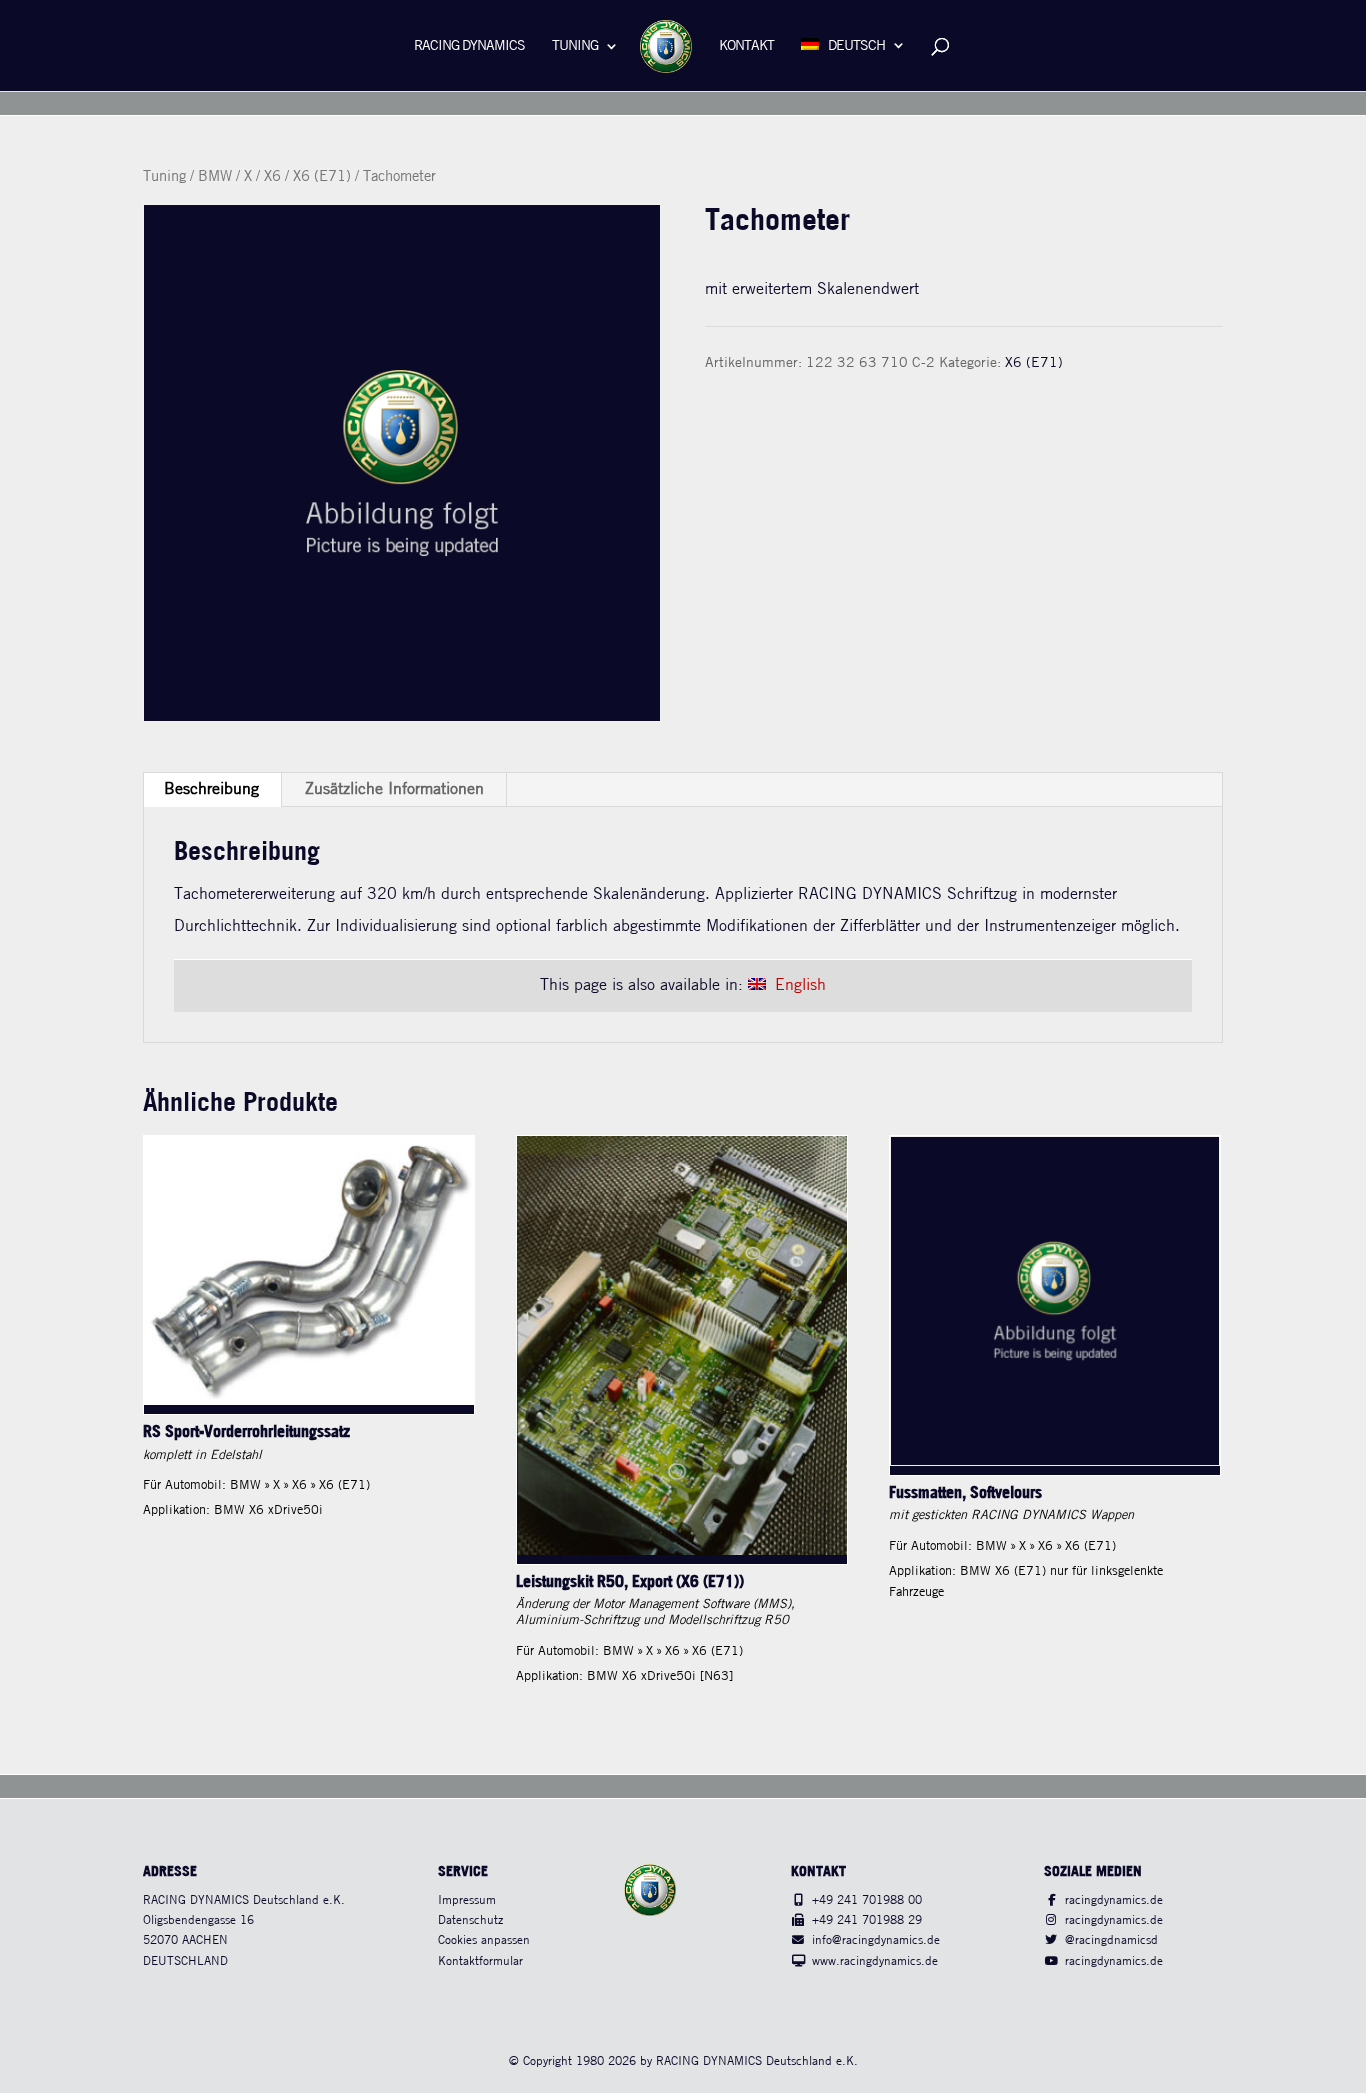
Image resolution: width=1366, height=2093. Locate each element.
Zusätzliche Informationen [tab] (394, 789)
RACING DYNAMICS (469, 46)
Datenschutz (470, 1920)
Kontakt (746, 46)
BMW (215, 177)
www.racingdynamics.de (875, 1961)
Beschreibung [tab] (211, 789)
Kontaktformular (480, 1961)
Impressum (467, 1900)
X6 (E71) (322, 177)
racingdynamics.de (1114, 1900)
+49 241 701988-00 (867, 1900)
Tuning (575, 46)
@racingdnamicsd (1111, 1940)
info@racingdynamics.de (876, 1940)
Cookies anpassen (484, 1940)
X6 (272, 177)
